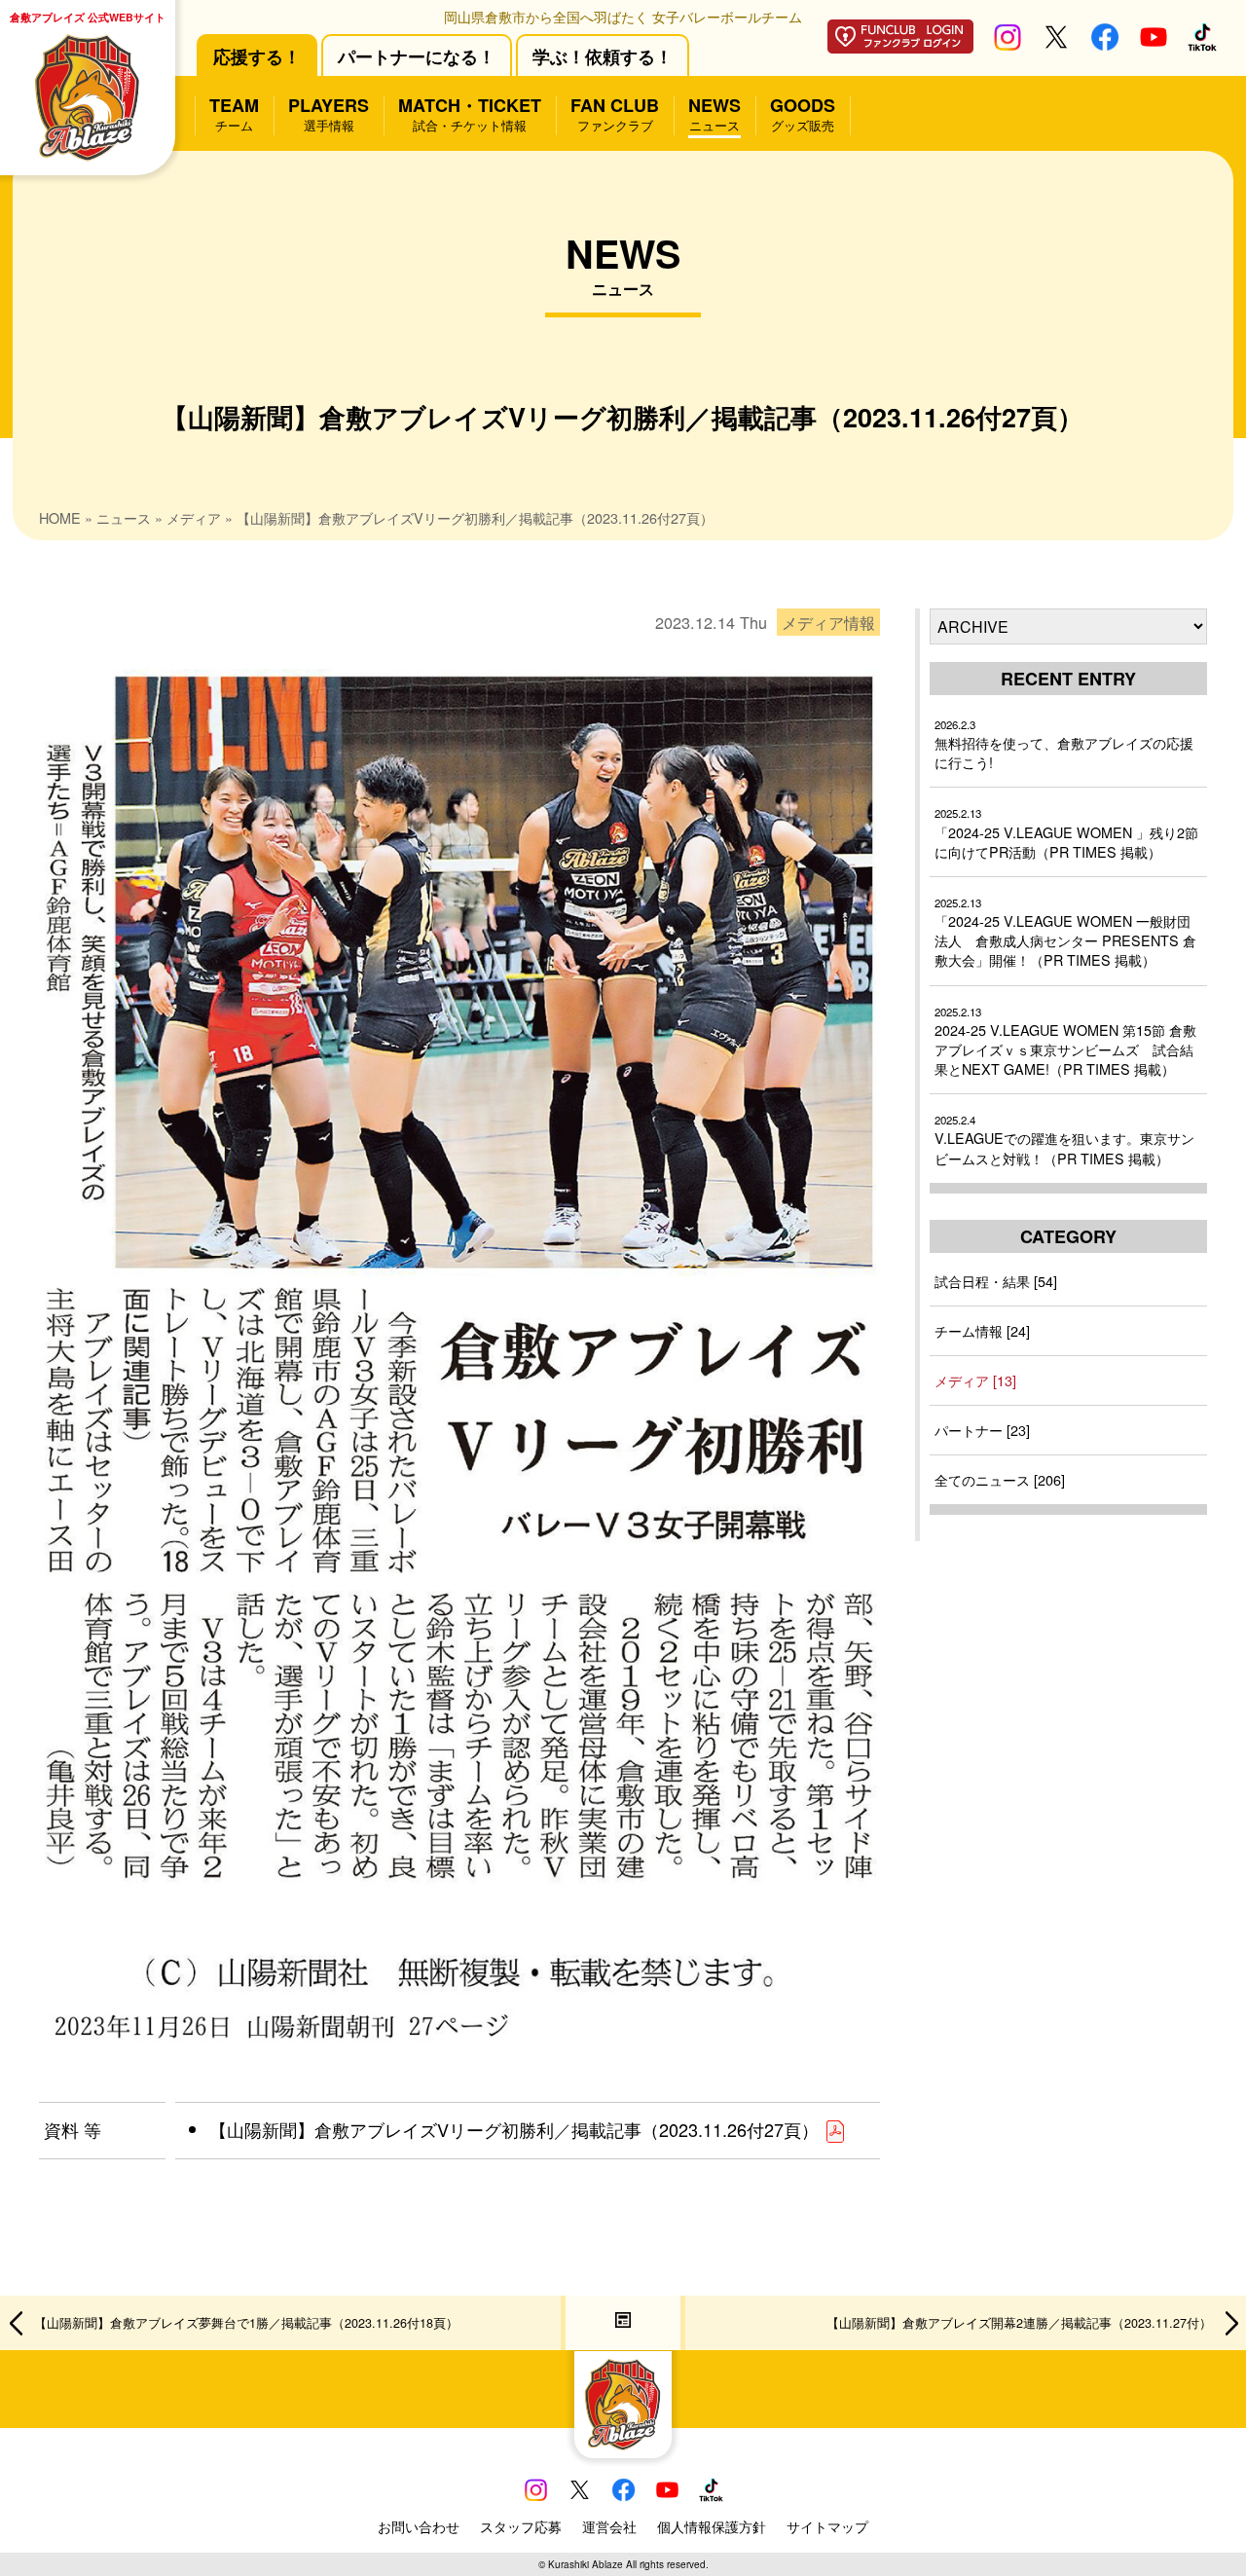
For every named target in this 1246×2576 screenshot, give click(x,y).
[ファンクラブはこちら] (900, 46)
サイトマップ (827, 2526)
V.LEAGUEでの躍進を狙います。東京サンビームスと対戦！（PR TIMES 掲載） (1064, 1140)
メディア (194, 517)
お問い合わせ (419, 2526)
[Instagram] (1008, 44)
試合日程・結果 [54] (996, 1281)
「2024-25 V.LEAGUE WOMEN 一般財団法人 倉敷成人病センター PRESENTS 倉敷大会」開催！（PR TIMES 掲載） (1065, 932)
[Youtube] (1154, 44)
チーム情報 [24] (982, 1330)
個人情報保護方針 (712, 2526)
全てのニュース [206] (1000, 1479)
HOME (60, 517)
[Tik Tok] (1202, 44)
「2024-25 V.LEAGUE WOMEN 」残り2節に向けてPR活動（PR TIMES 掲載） (1066, 833)
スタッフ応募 (521, 2526)
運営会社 (609, 2526)
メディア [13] (975, 1380)
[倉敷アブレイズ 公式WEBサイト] (623, 2405)
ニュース (124, 517)
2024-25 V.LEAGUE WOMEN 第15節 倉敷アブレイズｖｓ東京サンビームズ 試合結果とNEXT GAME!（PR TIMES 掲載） (1065, 1041)
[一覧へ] (623, 2323)
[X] (1056, 44)
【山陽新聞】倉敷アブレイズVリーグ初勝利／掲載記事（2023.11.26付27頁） (516, 2129)
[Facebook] (1105, 44)
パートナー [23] (982, 1430)
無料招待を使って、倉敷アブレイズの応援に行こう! (1064, 744)
